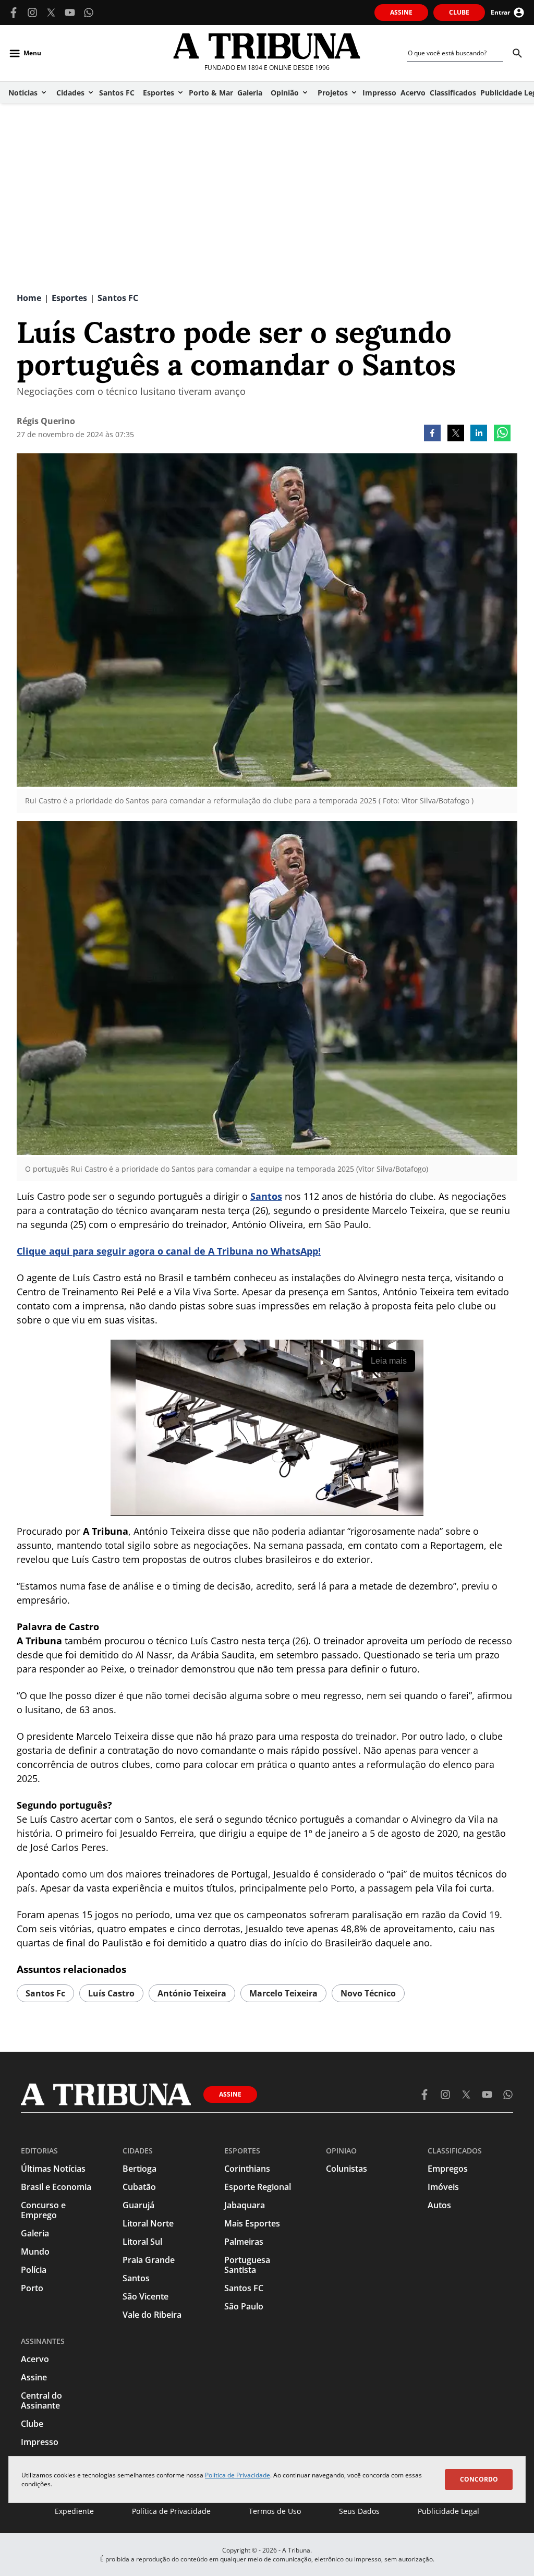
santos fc (45, 1993)
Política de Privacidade (238, 2475)
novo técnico (368, 1993)
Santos (266, 1196)
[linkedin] (479, 434)
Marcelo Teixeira (283, 1993)
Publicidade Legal (448, 2511)
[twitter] (456, 434)
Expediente (74, 2511)
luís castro (111, 1993)
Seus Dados (359, 2511)
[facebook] (432, 434)
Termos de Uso (275, 2511)
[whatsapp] (502, 434)
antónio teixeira (192, 1993)
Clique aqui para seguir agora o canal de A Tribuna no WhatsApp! (169, 1251)
